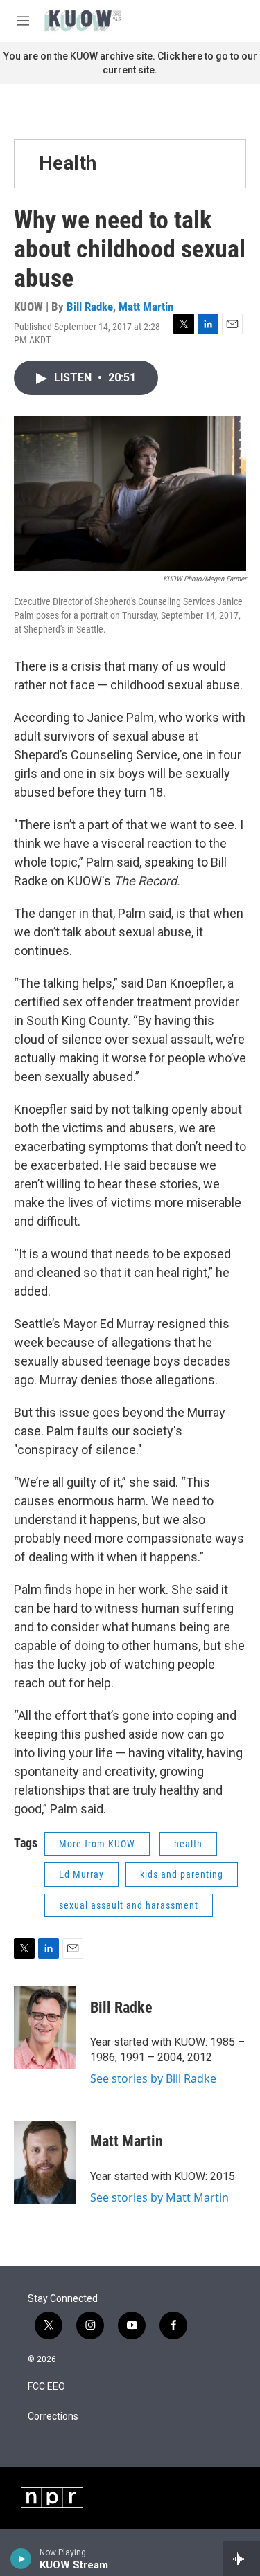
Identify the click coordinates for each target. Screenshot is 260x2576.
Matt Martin (146, 307)
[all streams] (242, 2559)
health (188, 1844)
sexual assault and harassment (129, 1905)
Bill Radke (90, 307)
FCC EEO (46, 2387)
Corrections (53, 2416)
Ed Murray (81, 1874)
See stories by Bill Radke (153, 2078)
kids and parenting (182, 1874)
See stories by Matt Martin (159, 2197)
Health (68, 163)
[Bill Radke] (45, 2028)
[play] (21, 2559)
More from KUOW (97, 1844)
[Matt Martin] (45, 2162)
